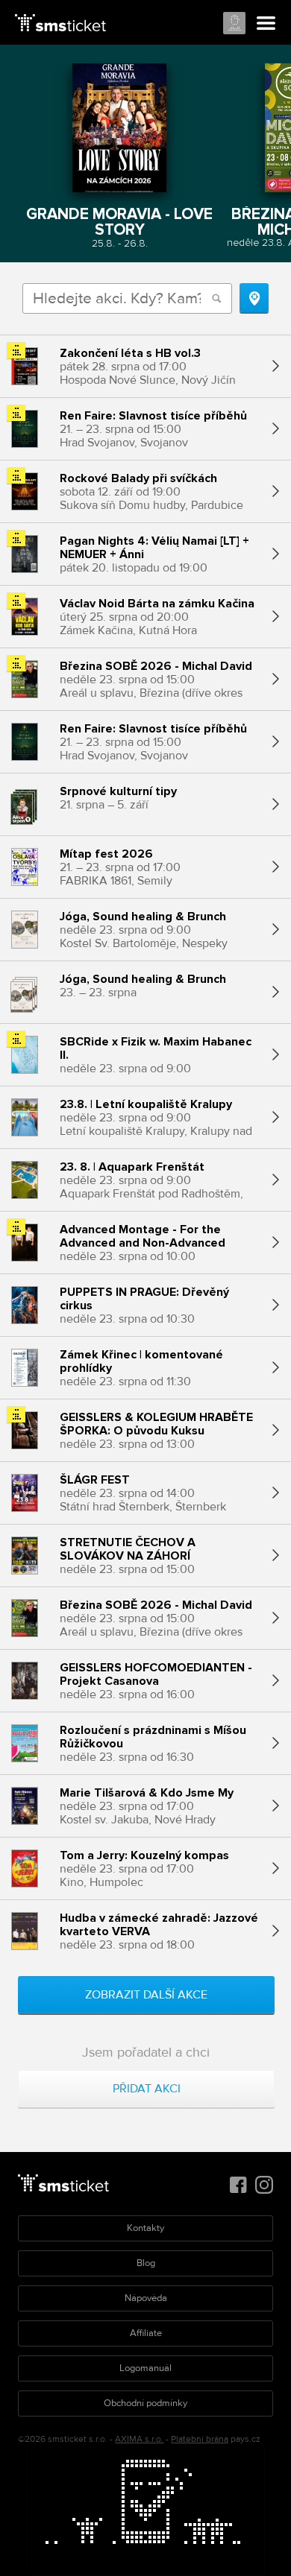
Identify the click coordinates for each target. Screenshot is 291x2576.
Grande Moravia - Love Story (119, 221)
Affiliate (146, 2333)
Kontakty (145, 2228)
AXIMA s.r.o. (139, 2439)
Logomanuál (145, 2368)
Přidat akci (147, 2089)
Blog (146, 2263)
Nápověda (146, 2298)
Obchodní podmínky (145, 2403)
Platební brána (200, 2439)
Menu (266, 24)
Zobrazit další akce (146, 1995)
